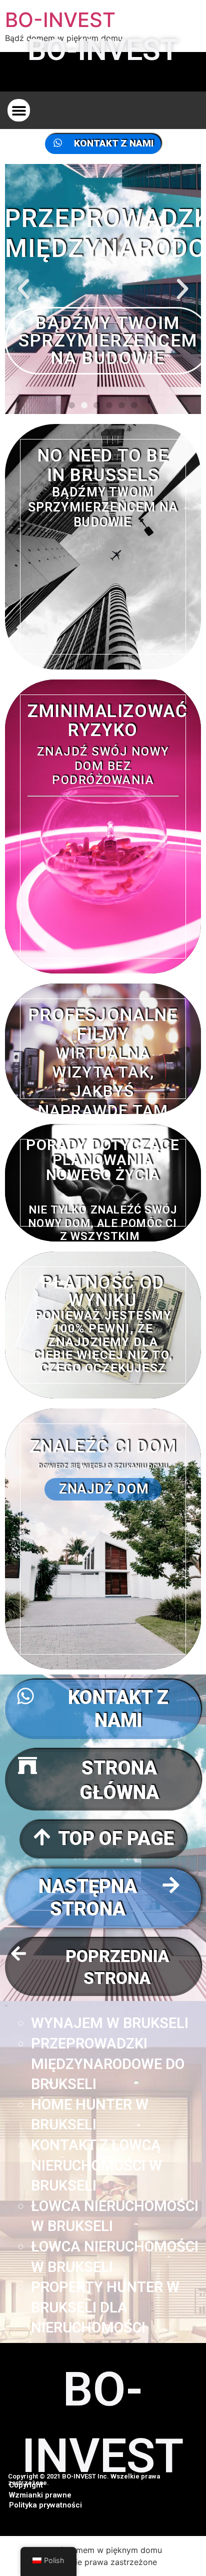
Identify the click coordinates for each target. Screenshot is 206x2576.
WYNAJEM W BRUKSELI (110, 2023)
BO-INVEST (60, 20)
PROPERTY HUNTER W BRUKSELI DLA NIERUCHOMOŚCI (105, 2307)
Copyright (26, 2485)
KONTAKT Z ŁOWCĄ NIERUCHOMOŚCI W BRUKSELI (96, 2165)
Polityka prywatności (45, 2505)
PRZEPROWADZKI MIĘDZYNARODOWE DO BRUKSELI (108, 2064)
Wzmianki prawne (40, 2495)
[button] (19, 110)
